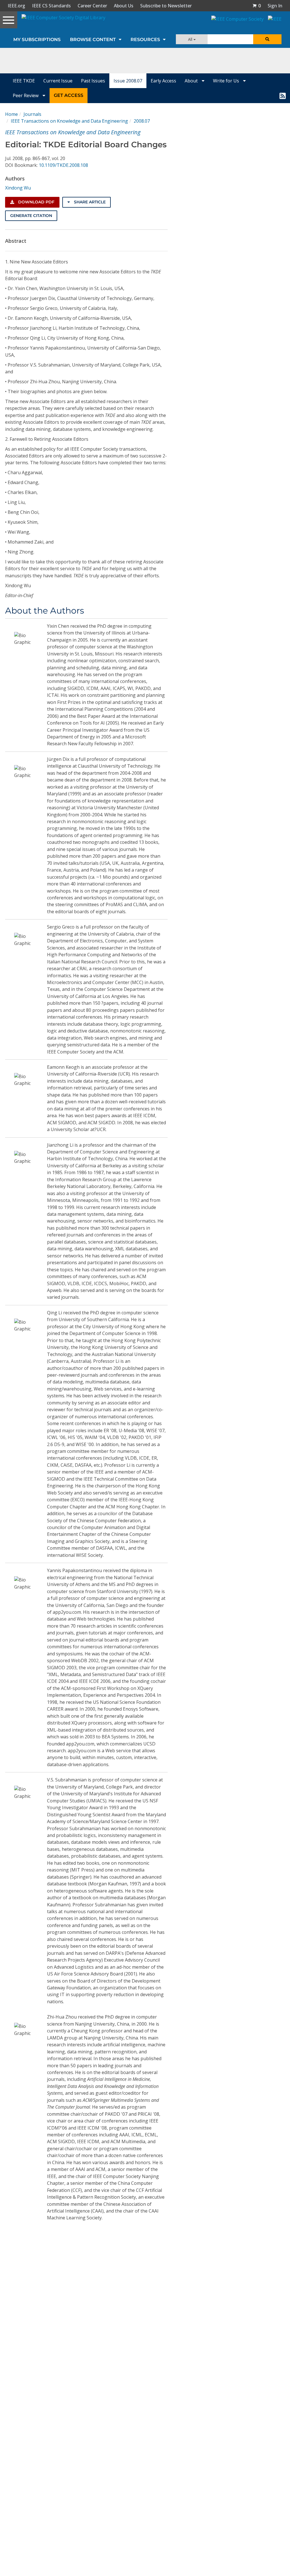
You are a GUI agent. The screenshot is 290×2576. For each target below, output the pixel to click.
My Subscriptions (37, 40)
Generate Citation (31, 216)
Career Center (92, 6)
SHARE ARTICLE (89, 202)
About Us (124, 6)
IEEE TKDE (24, 81)
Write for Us (227, 81)
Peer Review (26, 95)
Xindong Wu (18, 188)
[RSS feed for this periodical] (283, 95)
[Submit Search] (267, 39)
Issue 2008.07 (128, 81)
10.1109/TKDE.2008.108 (63, 165)
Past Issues (93, 81)
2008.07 (142, 121)
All (191, 39)
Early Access (163, 81)
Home (11, 114)
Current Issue (58, 81)
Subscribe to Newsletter (166, 6)
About (192, 81)
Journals (32, 114)
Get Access (69, 95)
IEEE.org (16, 6)
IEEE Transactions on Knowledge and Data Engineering (69, 121)
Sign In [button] (275, 6)
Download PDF (36, 202)
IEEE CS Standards (51, 6)
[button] (257, 6)
